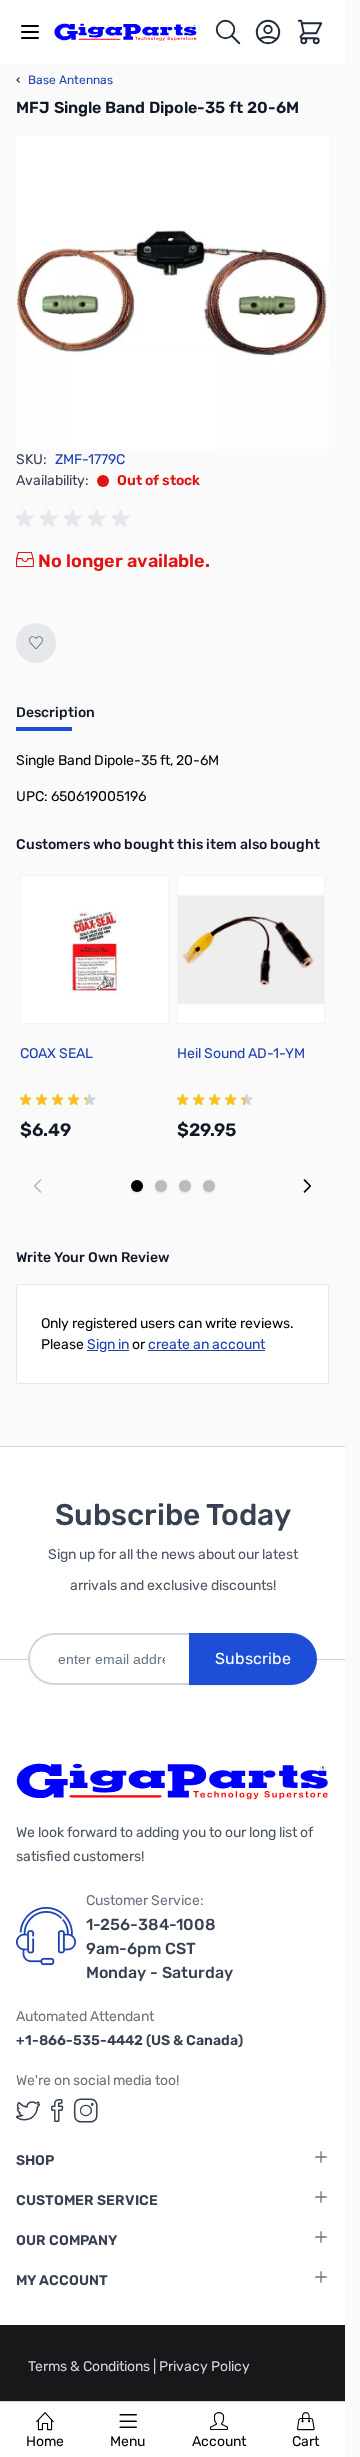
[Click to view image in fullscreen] (172, 292)
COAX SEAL (56, 1053)
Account (219, 2441)
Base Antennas (64, 80)
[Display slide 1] (137, 1186)
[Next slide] (307, 1186)
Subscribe (253, 1658)
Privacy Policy (204, 2366)
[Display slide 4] (209, 1186)
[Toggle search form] (228, 32)
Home (45, 2441)
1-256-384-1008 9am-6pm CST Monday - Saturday (159, 1948)
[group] (76, 519)
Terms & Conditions (90, 2366)
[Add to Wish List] (36, 643)
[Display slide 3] (185, 1186)
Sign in (108, 1344)
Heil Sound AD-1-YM (241, 1053)
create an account (206, 1344)
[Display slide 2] (161, 1186)
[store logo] (133, 31)
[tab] (55, 719)
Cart (305, 2441)
